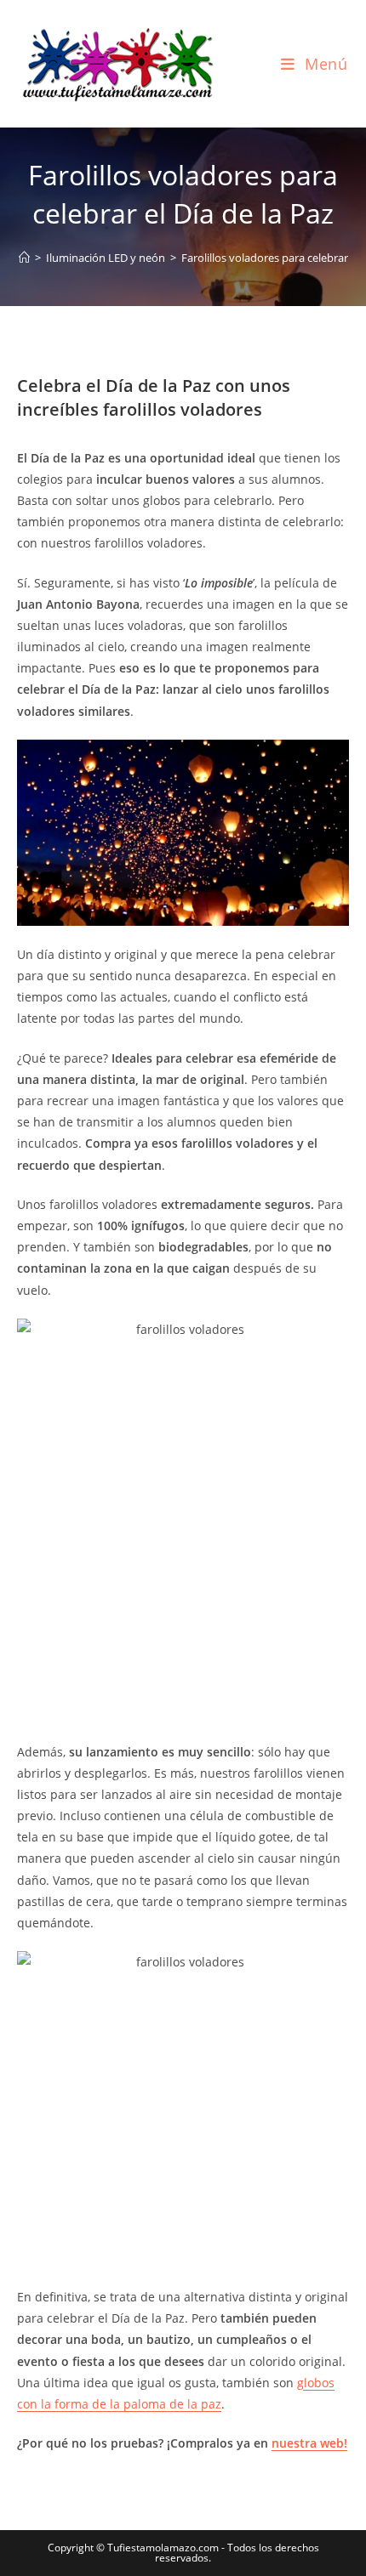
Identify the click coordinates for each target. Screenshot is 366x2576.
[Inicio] (24, 258)
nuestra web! (309, 2443)
